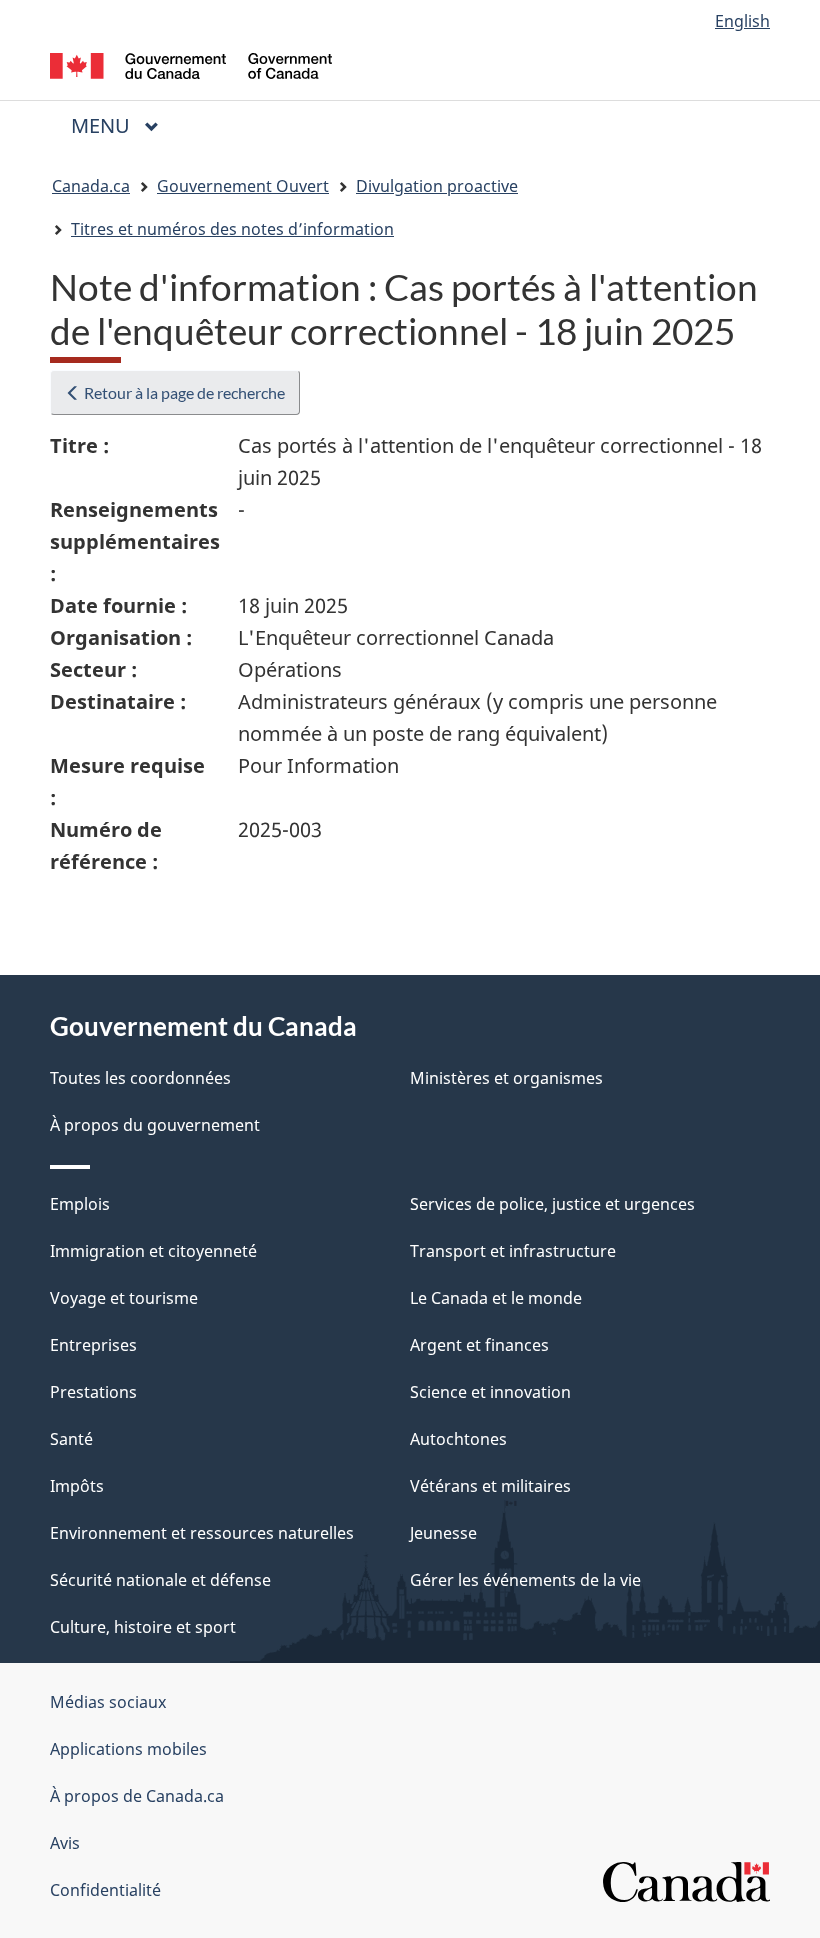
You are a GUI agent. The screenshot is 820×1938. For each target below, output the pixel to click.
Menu (123, 125)
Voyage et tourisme (124, 1298)
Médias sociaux (108, 1702)
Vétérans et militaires (490, 1486)
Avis (65, 1843)
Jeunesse (443, 1533)
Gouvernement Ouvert (243, 186)
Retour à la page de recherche (183, 392)
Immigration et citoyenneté (153, 1251)
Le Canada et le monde (496, 1298)
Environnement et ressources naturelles (202, 1533)
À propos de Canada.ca (137, 1796)
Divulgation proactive (437, 186)
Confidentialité (105, 1890)
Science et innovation (490, 1392)
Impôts (77, 1486)
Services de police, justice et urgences (552, 1204)
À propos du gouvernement (155, 1125)
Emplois (80, 1204)
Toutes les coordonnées (140, 1078)
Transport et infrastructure (513, 1251)
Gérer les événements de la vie (525, 1580)
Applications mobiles (128, 1749)
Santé (71, 1439)
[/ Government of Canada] (191, 64)
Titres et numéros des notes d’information (232, 229)
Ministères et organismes (506, 1078)
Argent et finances (479, 1345)
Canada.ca (91, 186)
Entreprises (93, 1345)
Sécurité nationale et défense (160, 1580)
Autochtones (458, 1439)
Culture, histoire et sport (143, 1627)
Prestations (93, 1392)
